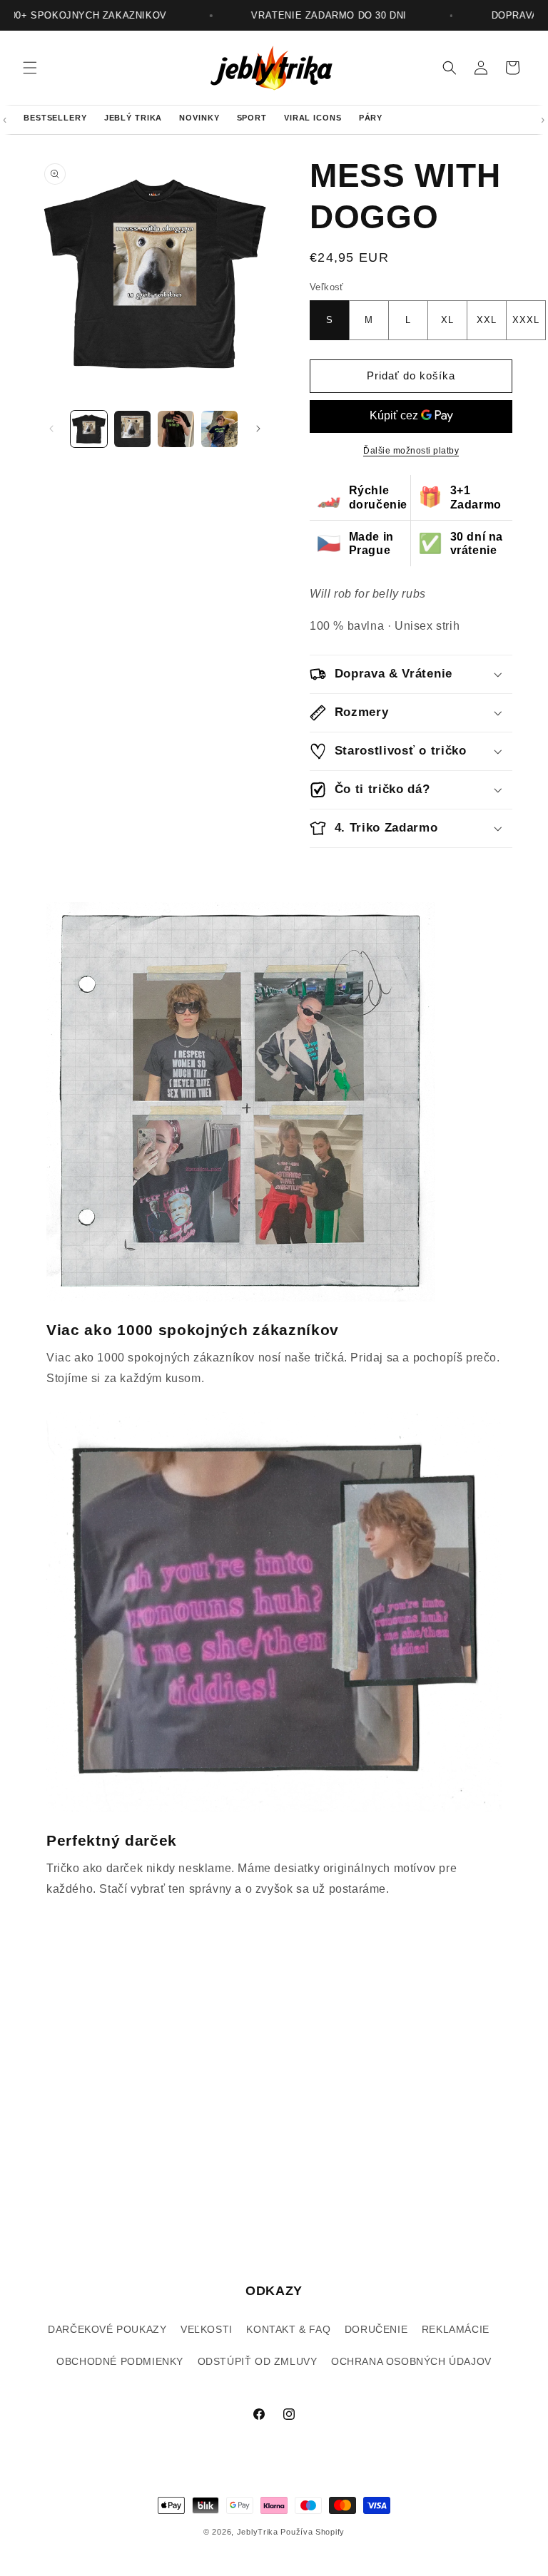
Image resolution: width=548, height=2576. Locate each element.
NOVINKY (199, 118)
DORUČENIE (376, 2329)
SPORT (252, 118)
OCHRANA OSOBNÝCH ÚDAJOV (411, 2361)
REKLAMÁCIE (456, 2329)
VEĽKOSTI (207, 2329)
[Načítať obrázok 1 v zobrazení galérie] (89, 429)
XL (447, 320)
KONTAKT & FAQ (288, 2329)
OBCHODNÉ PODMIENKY (120, 2361)
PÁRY (371, 118)
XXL (487, 320)
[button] (30, 68)
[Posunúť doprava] (258, 429)
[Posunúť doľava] (51, 429)
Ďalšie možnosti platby (411, 451)
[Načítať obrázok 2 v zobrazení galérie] (132, 429)
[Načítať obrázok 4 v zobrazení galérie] (219, 429)
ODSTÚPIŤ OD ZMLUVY (258, 2361)
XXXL (526, 320)
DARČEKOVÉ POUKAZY (107, 2329)
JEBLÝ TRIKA (133, 118)
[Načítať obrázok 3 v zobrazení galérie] (176, 429)
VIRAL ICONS (313, 118)
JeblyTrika (258, 2532)
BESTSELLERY (55, 118)
